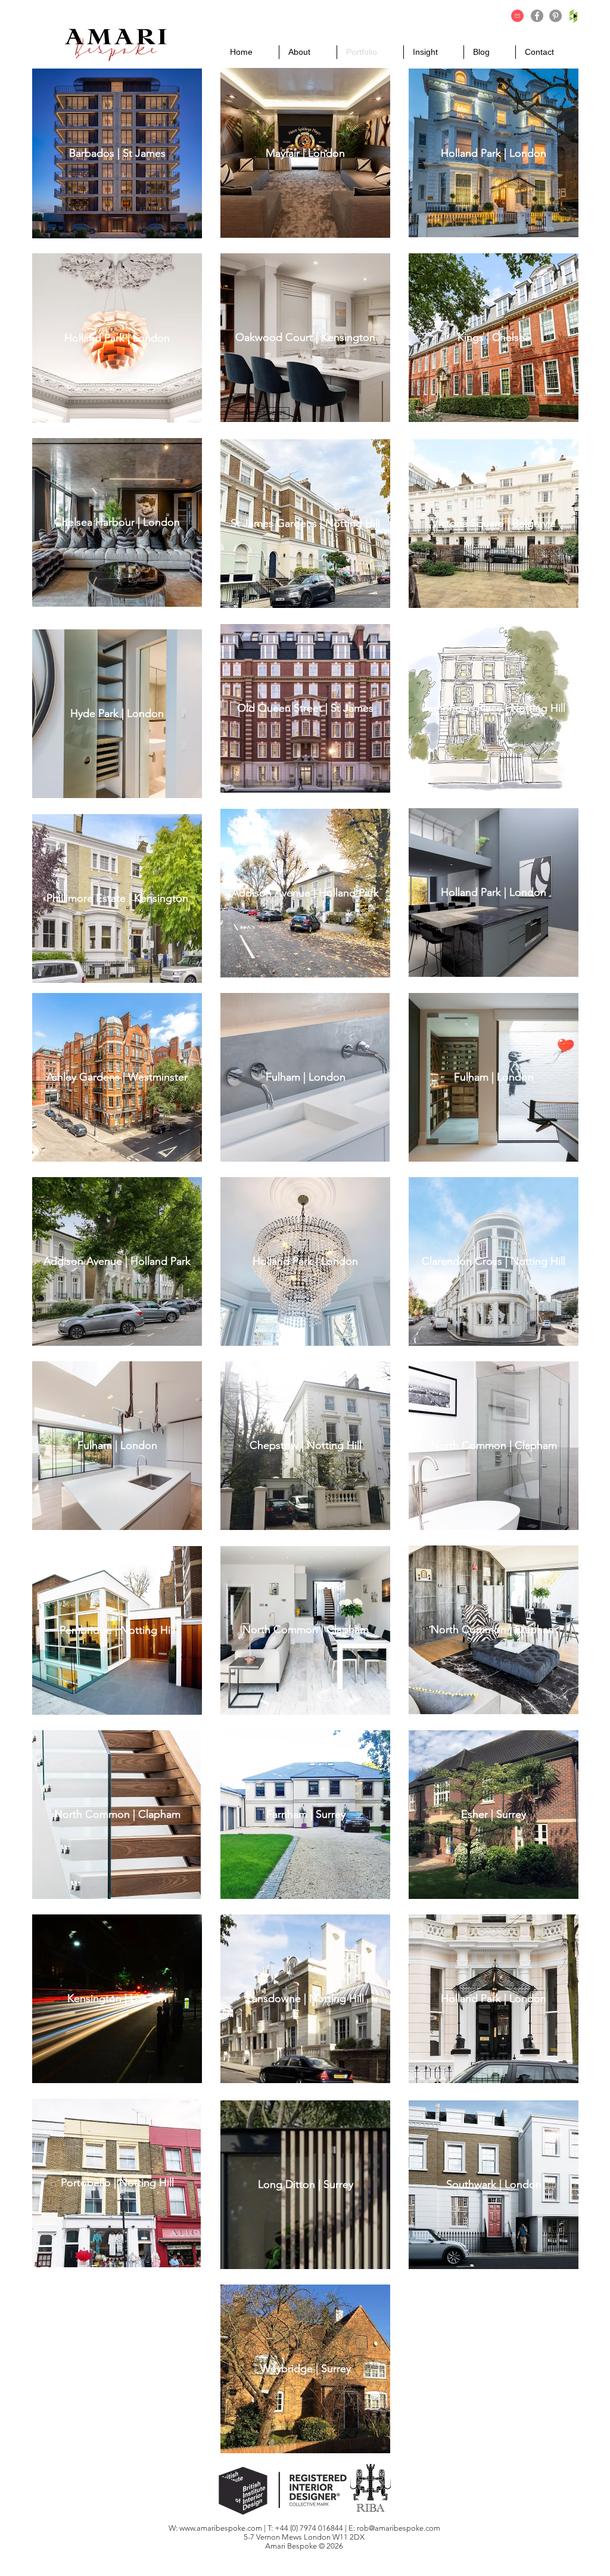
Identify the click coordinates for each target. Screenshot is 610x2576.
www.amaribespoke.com (221, 2528)
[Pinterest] (555, 16)
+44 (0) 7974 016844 (310, 2528)
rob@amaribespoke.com (399, 2528)
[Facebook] (537, 16)
